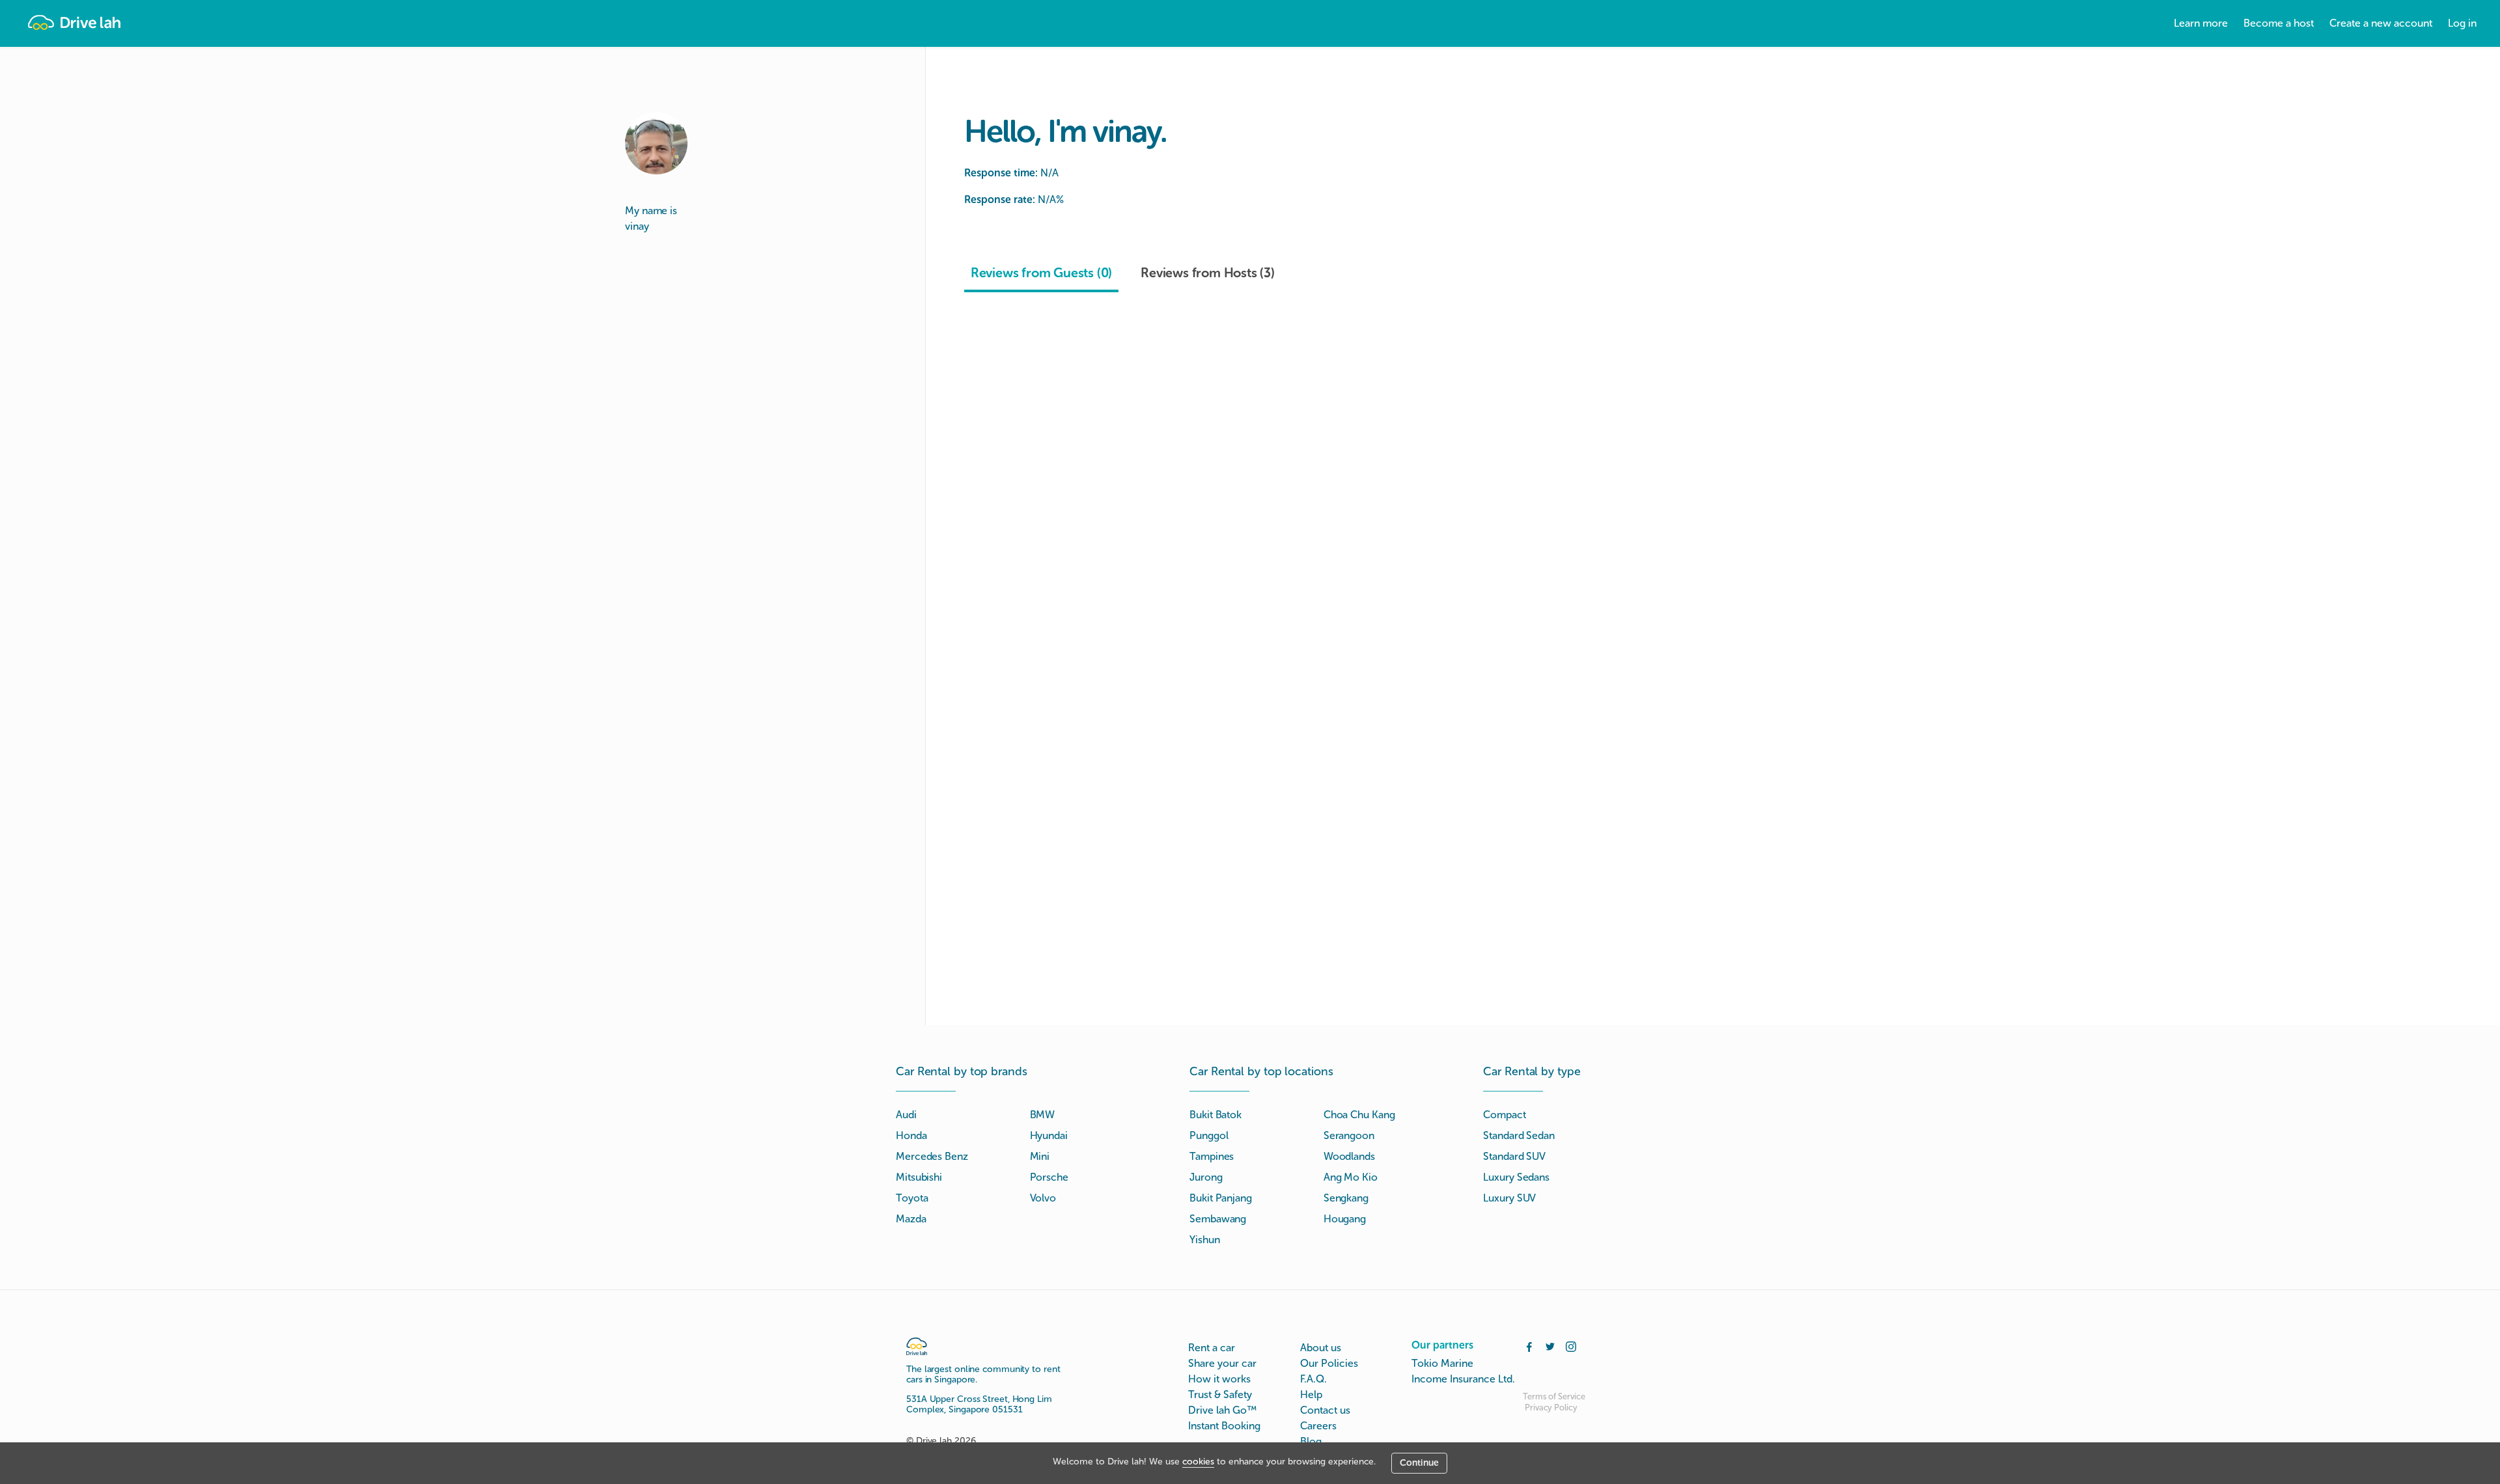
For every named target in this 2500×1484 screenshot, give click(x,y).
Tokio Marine (1442, 1363)
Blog (1311, 1441)
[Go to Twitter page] (1550, 1345)
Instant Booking (1224, 1426)
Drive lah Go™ (1222, 1410)
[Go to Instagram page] (1571, 1345)
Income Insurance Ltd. (1463, 1379)
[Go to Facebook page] (1529, 1345)
